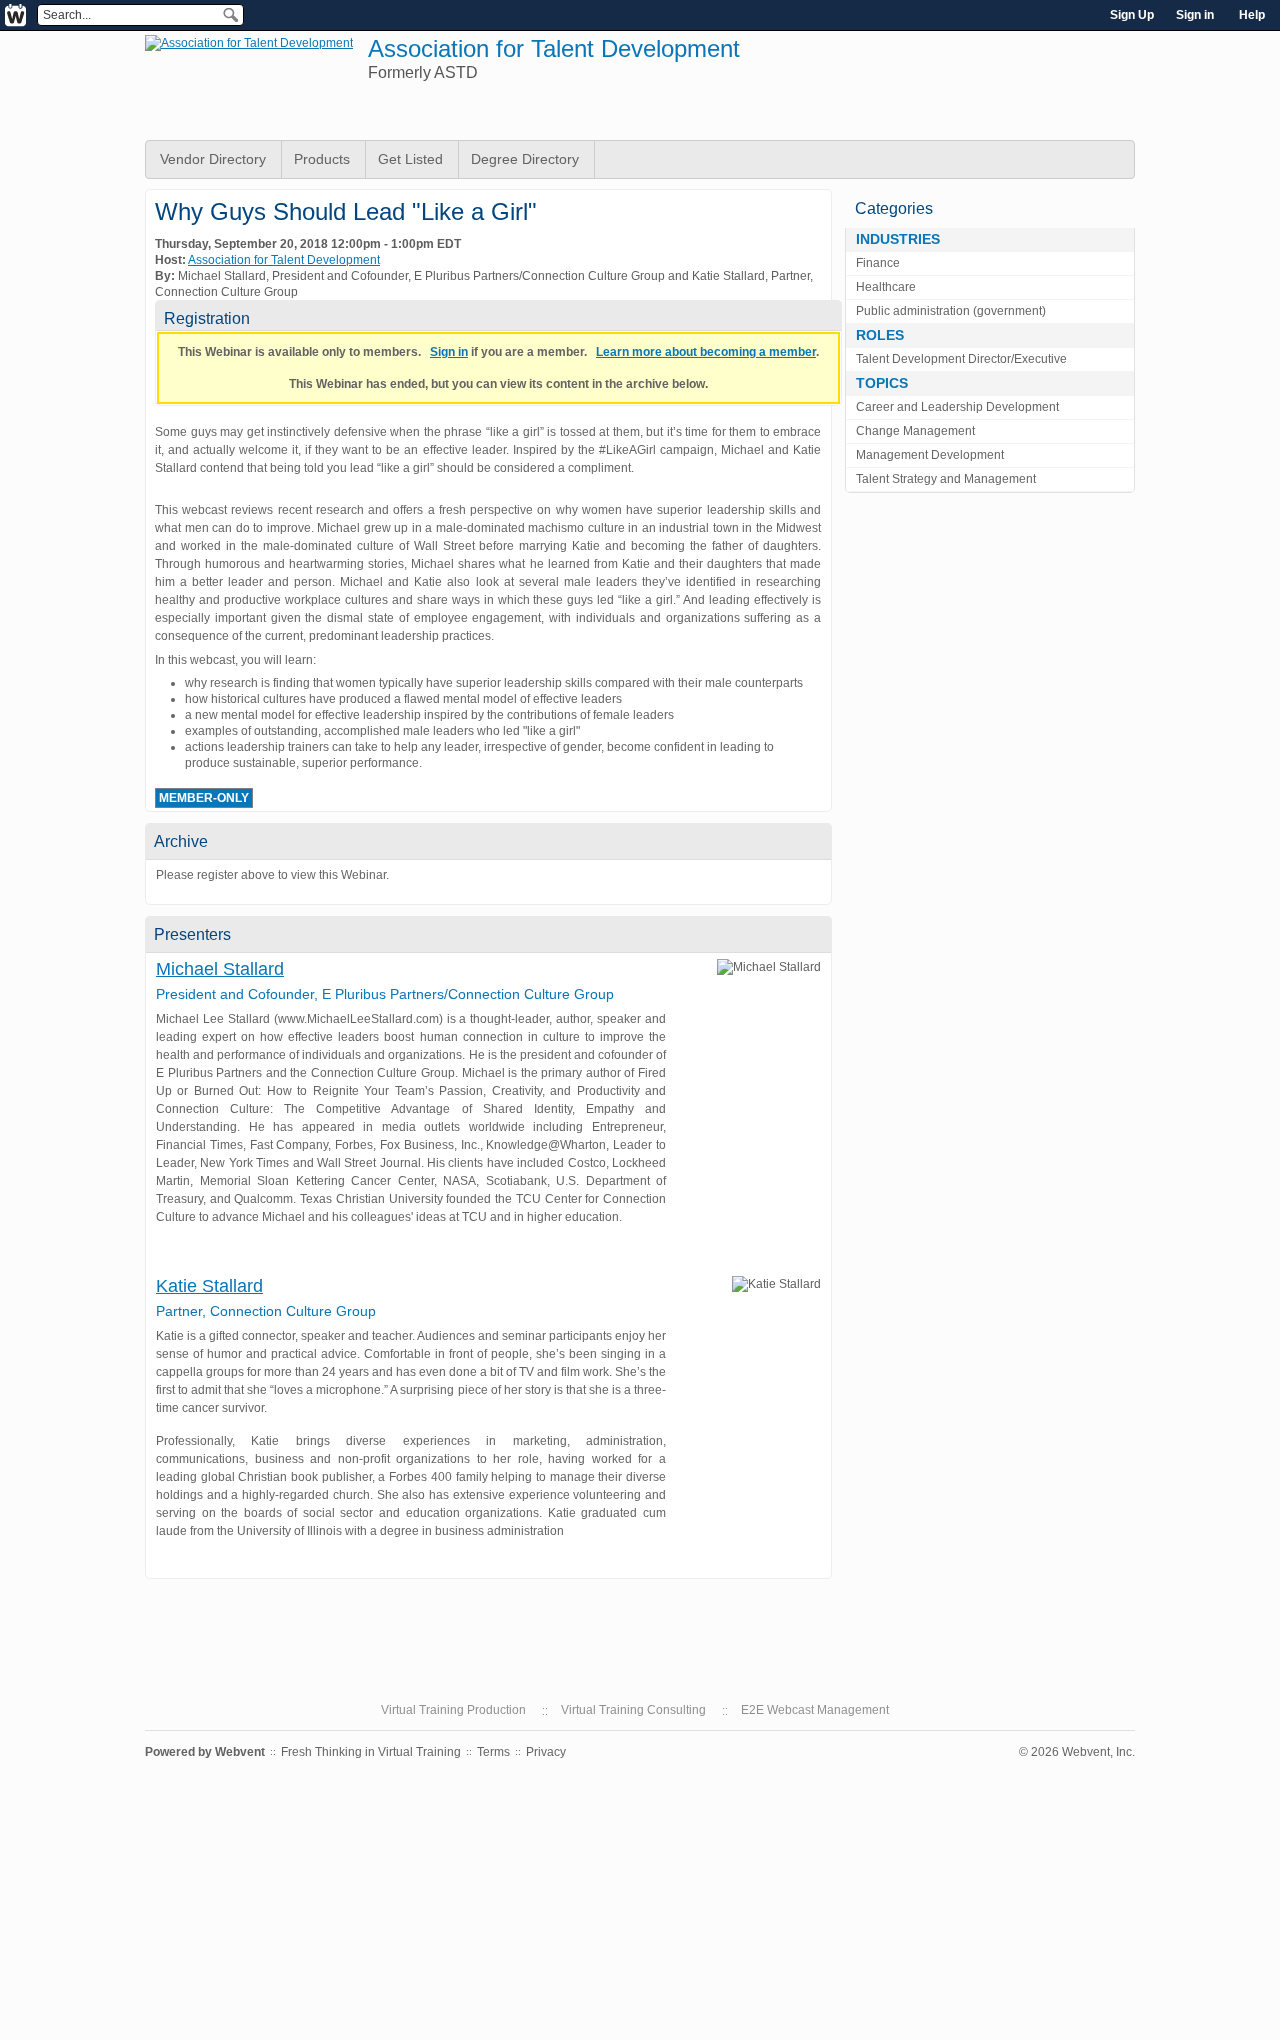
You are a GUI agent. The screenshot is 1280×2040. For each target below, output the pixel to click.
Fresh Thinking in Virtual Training (371, 1752)
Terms (493, 1752)
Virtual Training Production (453, 1710)
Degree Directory (525, 159)
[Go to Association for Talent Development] (249, 43)
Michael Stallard (220, 969)
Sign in (1195, 15)
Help (1252, 15)
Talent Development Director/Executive (961, 359)
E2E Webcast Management (815, 1710)
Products (322, 159)
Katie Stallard (209, 1286)
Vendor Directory (213, 159)
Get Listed (410, 159)
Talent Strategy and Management (946, 479)
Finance (878, 263)
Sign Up (1132, 15)
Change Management (915, 431)
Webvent (240, 1752)
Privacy (546, 1752)
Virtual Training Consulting (633, 1710)
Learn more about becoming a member (706, 352)
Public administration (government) (951, 311)
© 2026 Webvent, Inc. (1077, 1752)
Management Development (930, 455)
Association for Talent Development (554, 48)
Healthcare (886, 287)
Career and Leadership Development (957, 407)
